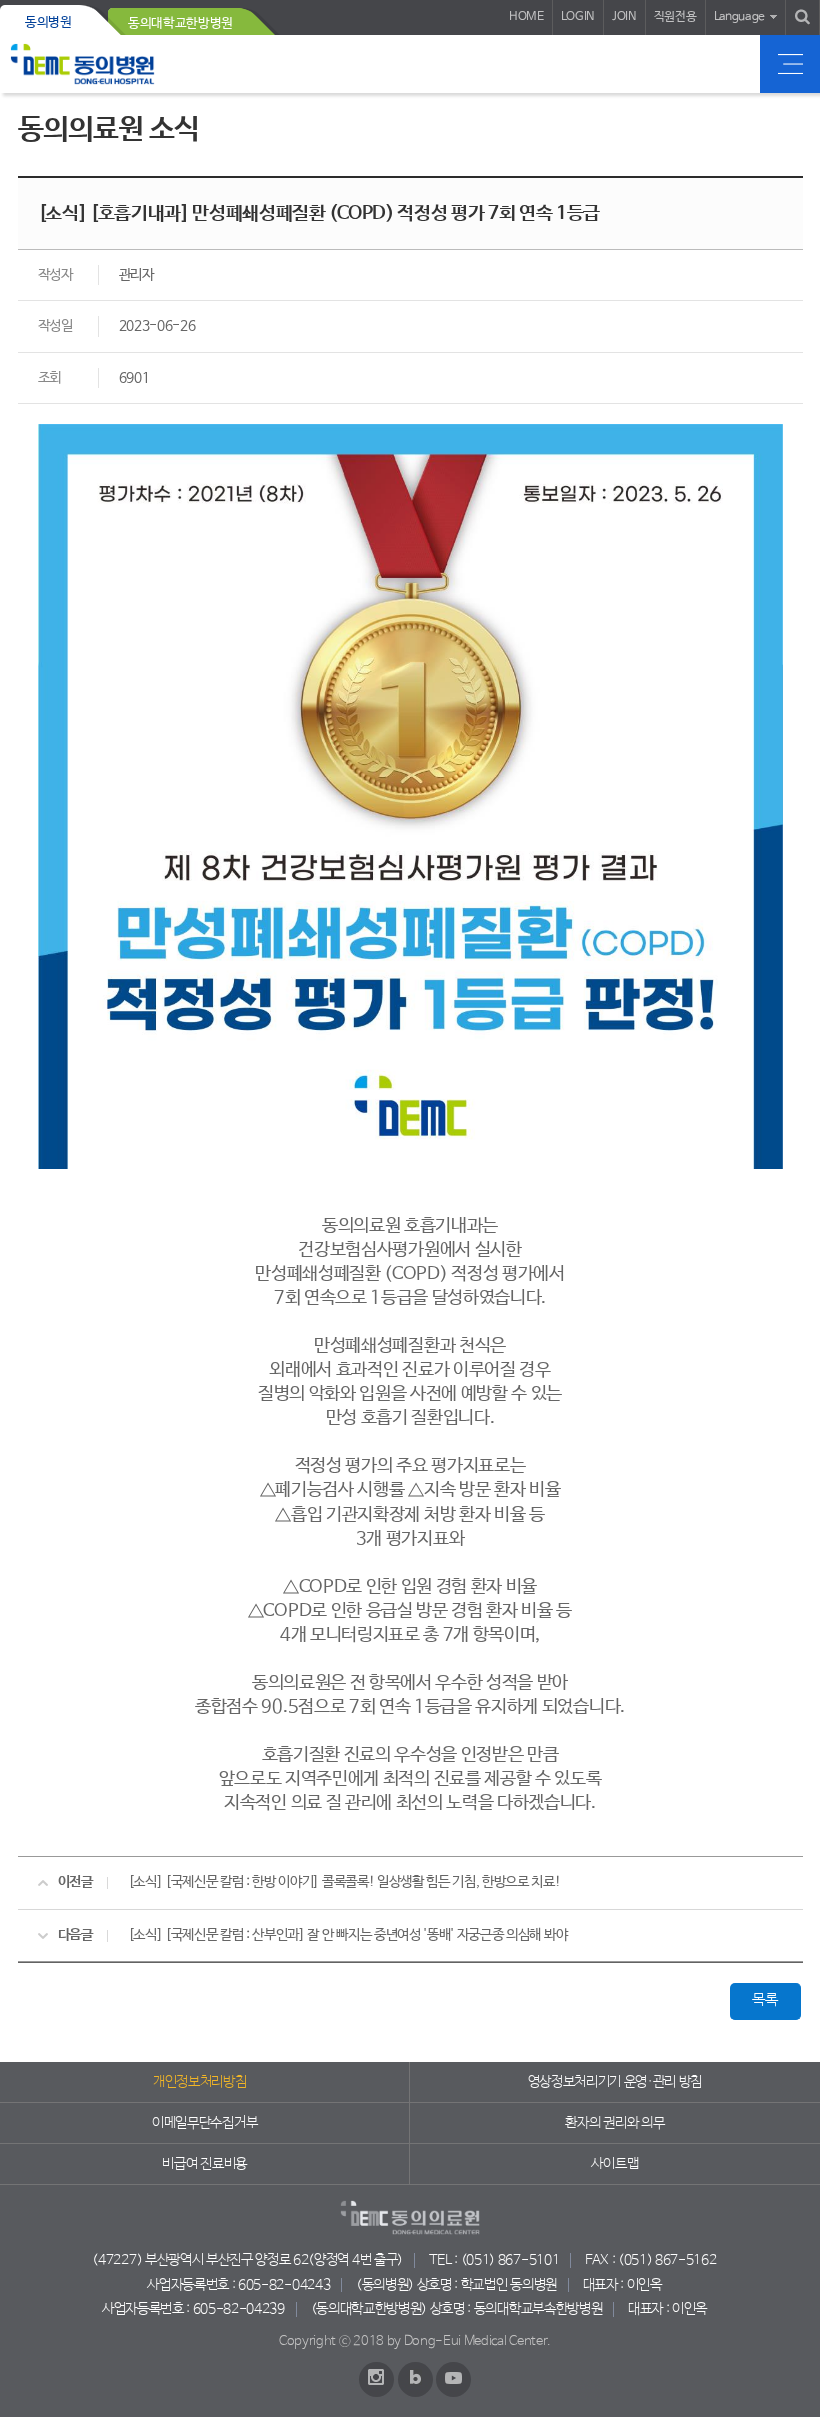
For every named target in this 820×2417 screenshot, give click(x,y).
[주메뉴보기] (790, 64)
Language (739, 17)
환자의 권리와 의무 (614, 2123)
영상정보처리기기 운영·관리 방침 (615, 2082)
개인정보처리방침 (199, 2082)
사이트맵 (614, 2164)
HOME (526, 17)
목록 (764, 2000)
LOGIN (578, 17)
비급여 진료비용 (204, 2164)
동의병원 (48, 22)
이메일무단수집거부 (204, 2123)
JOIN (624, 17)
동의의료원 (82, 64)
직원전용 (675, 17)
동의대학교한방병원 (180, 23)
